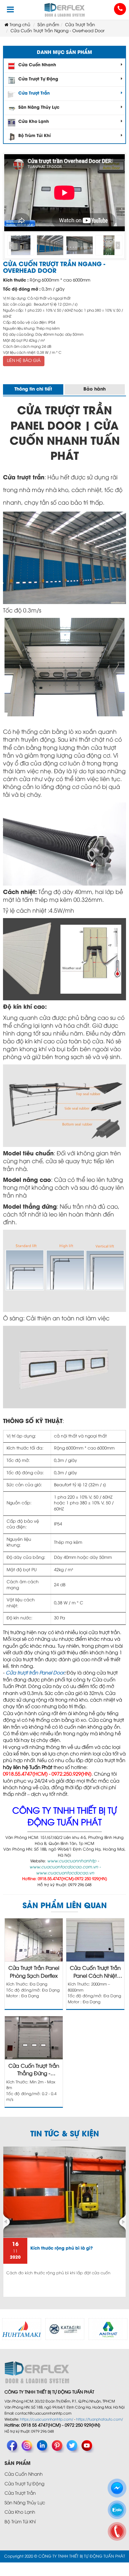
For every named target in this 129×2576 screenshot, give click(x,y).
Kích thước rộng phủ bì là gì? (61, 2249)
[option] (21, 245)
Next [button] (118, 246)
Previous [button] (11, 246)
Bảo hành (94, 389)
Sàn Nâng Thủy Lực (39, 108)
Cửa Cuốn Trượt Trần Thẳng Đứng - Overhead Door (34, 2071)
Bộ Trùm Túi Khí (34, 136)
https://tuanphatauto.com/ (100, 2420)
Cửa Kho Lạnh (34, 122)
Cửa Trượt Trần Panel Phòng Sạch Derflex (34, 1972)
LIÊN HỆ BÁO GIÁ (24, 361)
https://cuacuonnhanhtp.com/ (47, 2420)
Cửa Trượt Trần (34, 93)
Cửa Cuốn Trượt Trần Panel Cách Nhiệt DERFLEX (95, 1973)
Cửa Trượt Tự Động (38, 79)
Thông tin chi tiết (33, 389)
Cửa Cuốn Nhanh (37, 65)
